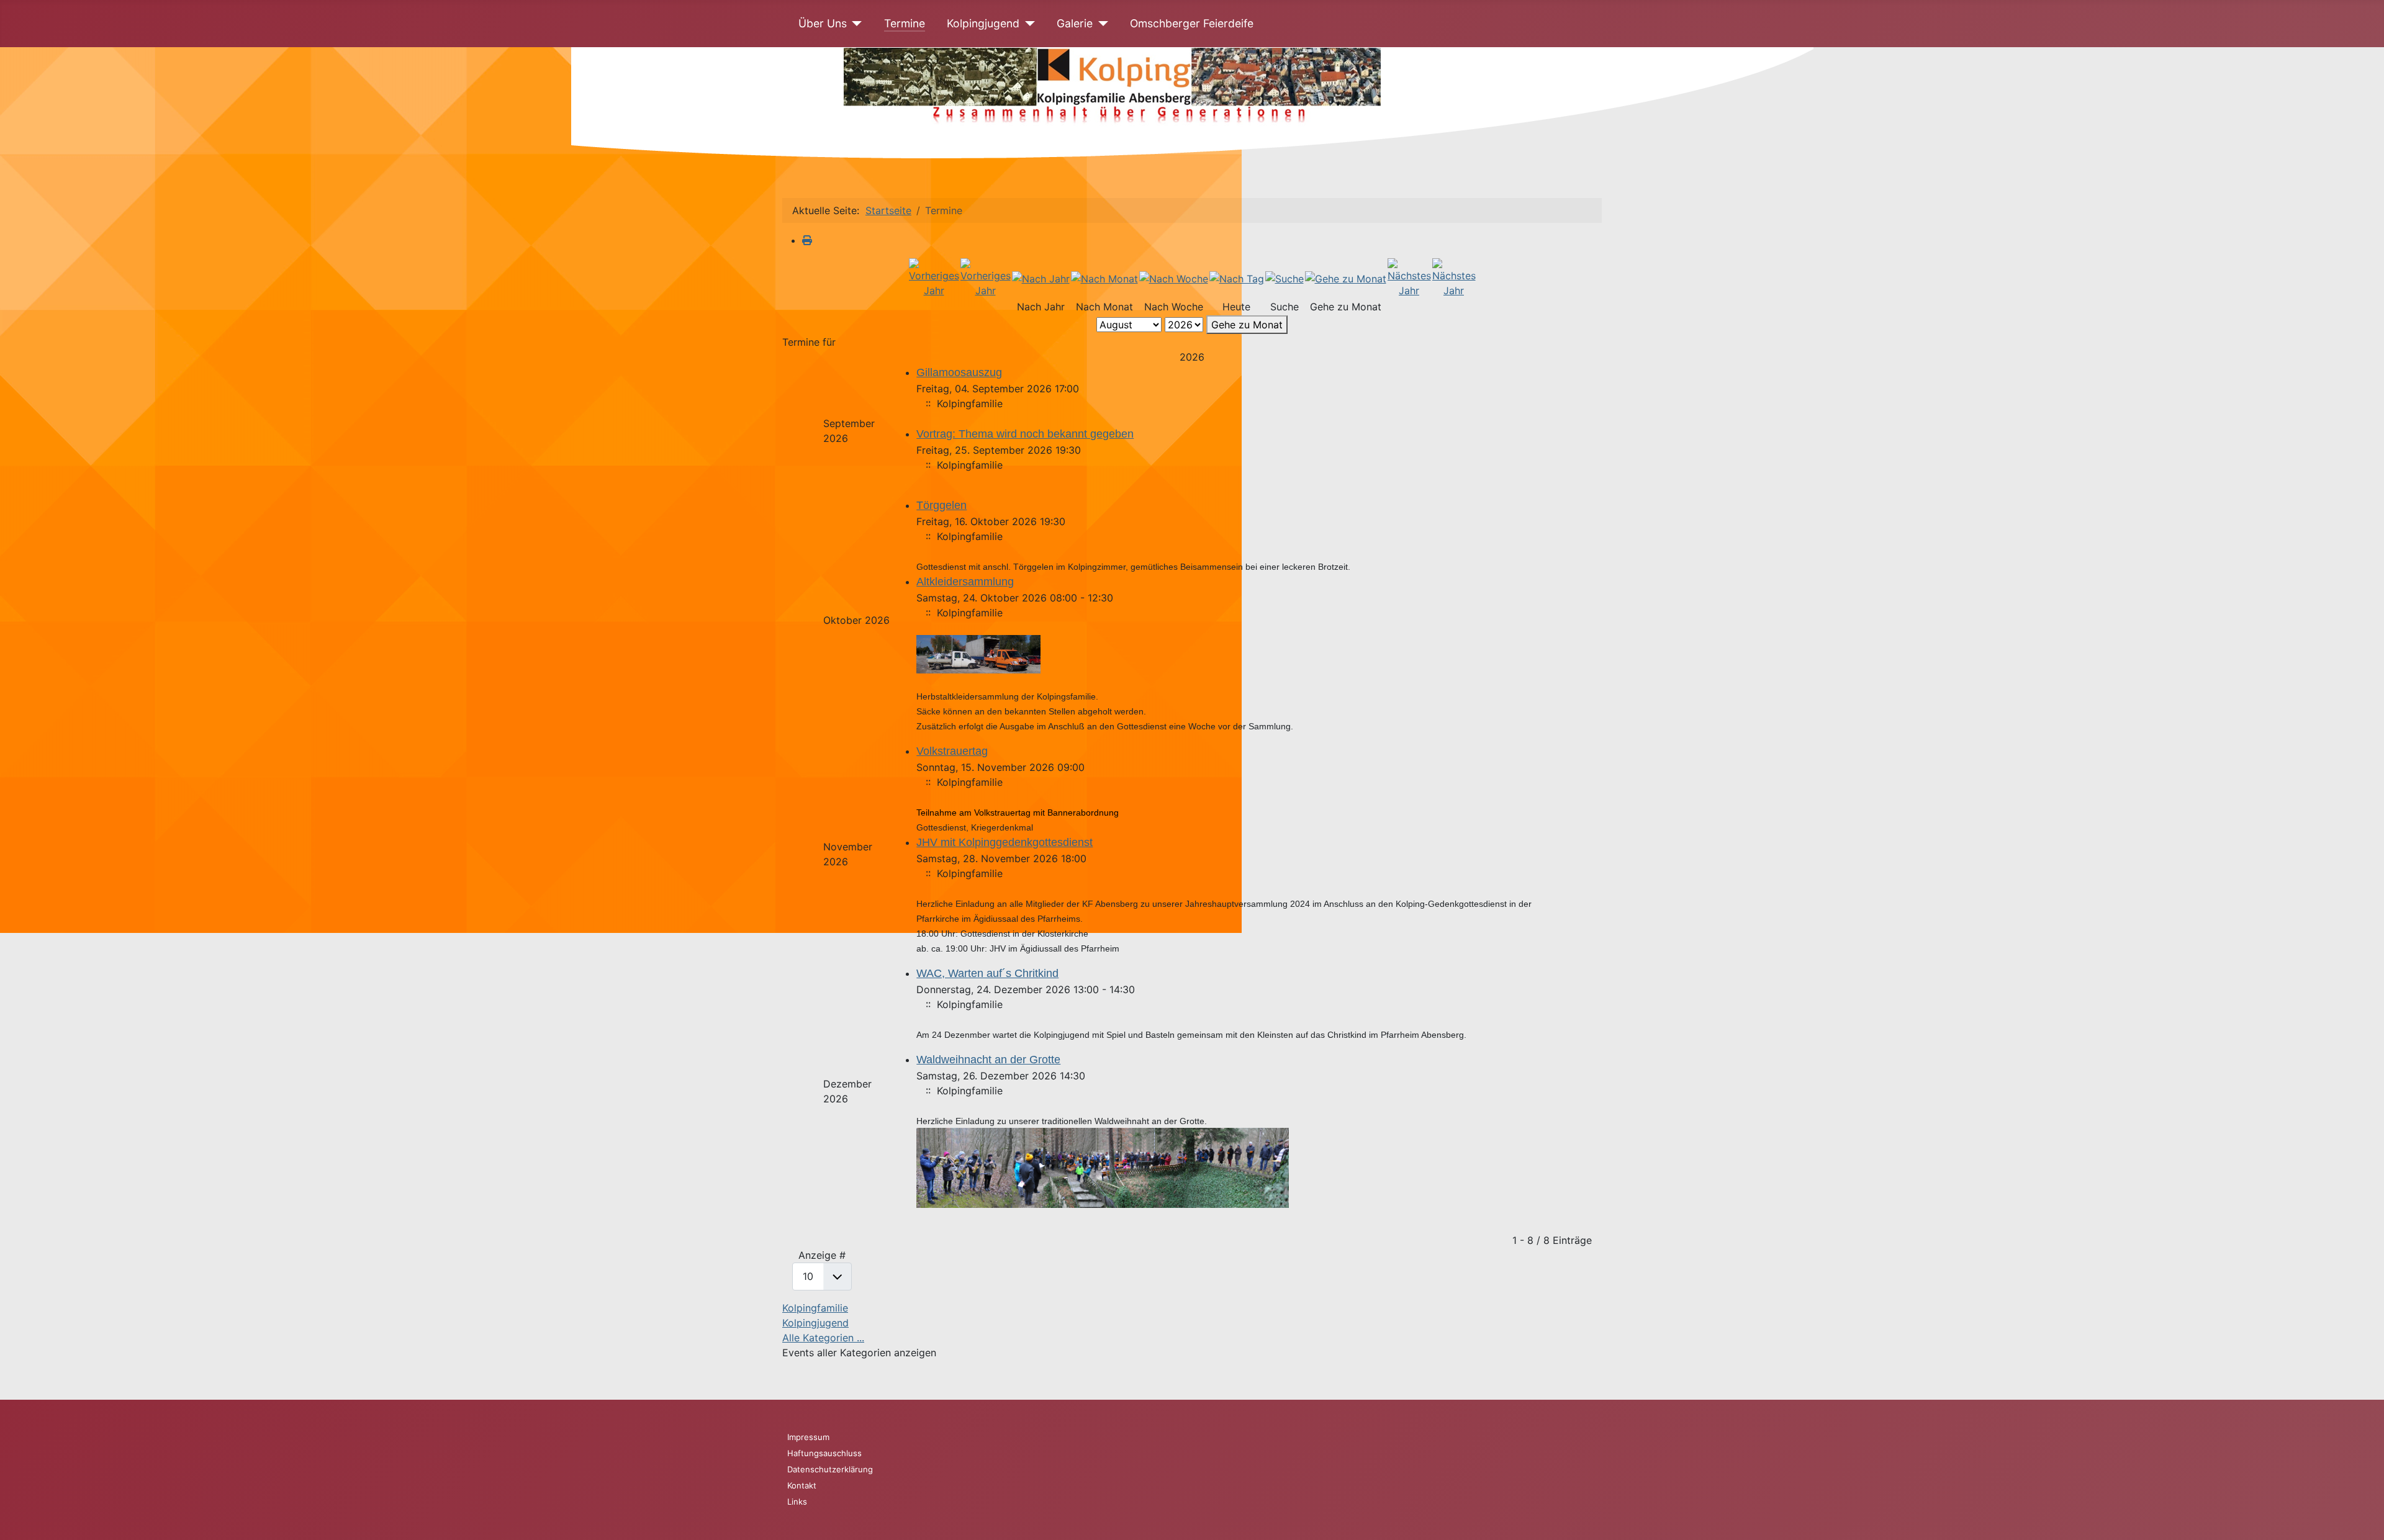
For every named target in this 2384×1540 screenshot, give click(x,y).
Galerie (1075, 23)
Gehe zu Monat (1247, 325)
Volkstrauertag (952, 751)
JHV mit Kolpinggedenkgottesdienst (1005, 842)
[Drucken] (807, 240)
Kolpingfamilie (815, 1308)
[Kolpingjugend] (1027, 24)
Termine (905, 23)
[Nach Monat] (1104, 277)
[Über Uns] (855, 24)
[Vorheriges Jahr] (934, 277)
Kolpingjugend (983, 23)
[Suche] (1285, 277)
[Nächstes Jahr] (1409, 277)
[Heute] (1237, 277)
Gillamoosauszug (959, 372)
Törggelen (941, 505)
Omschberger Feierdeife (1192, 23)
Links (797, 1502)
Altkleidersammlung (965, 582)
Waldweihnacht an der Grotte (988, 1060)
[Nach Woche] (1174, 277)
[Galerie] (1100, 24)
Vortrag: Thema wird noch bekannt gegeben (1025, 434)
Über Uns (823, 23)
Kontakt (802, 1485)
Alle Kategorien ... (823, 1338)
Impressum (808, 1437)
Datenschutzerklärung (830, 1469)
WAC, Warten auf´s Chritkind (987, 973)
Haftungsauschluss (824, 1453)
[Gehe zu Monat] (1346, 277)
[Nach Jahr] (1041, 277)
